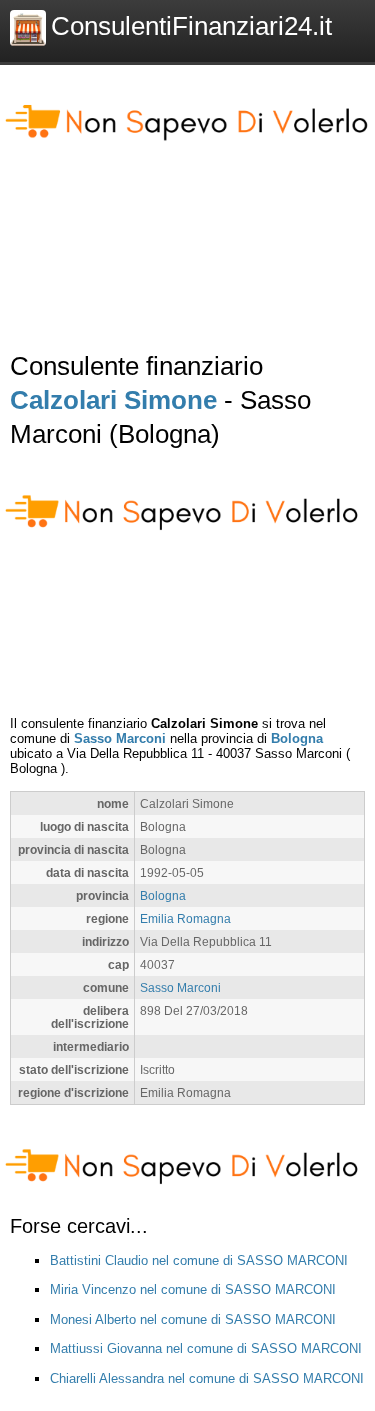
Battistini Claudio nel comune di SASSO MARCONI (199, 1260)
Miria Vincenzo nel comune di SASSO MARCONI (193, 1289)
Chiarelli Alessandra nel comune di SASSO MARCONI (207, 1378)
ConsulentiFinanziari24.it (191, 26)
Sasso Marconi (120, 738)
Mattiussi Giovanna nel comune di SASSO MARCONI (206, 1348)
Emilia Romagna (185, 918)
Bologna (297, 738)
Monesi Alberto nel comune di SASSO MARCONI (193, 1319)
